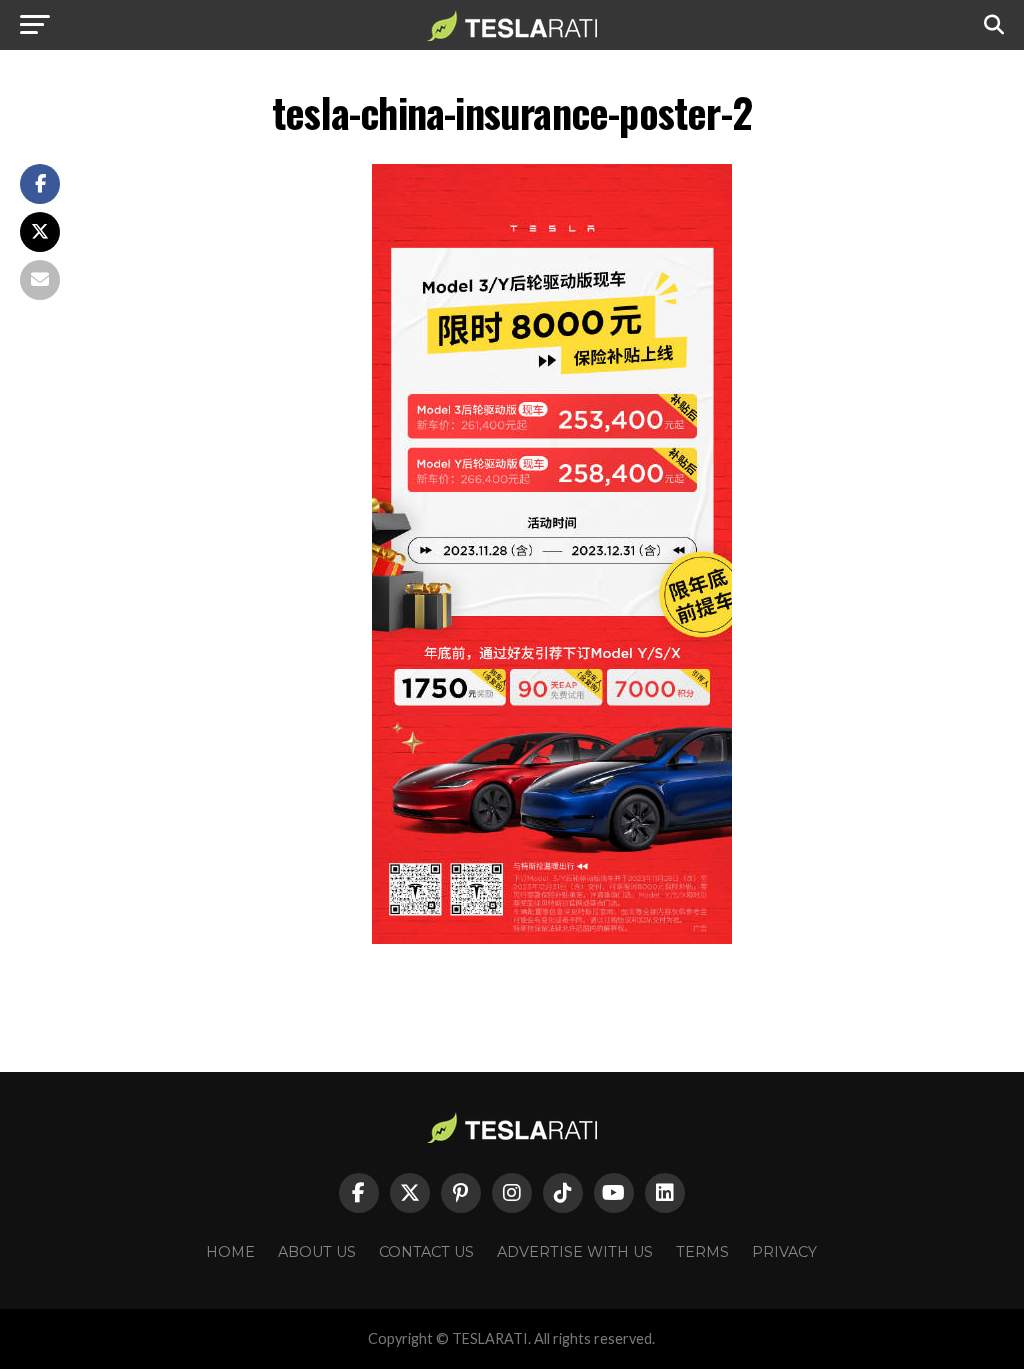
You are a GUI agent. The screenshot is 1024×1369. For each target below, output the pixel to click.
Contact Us (426, 1252)
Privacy (784, 1252)
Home (230, 1252)
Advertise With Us (575, 1252)
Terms (702, 1252)
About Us (317, 1252)
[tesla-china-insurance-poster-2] (552, 938)
